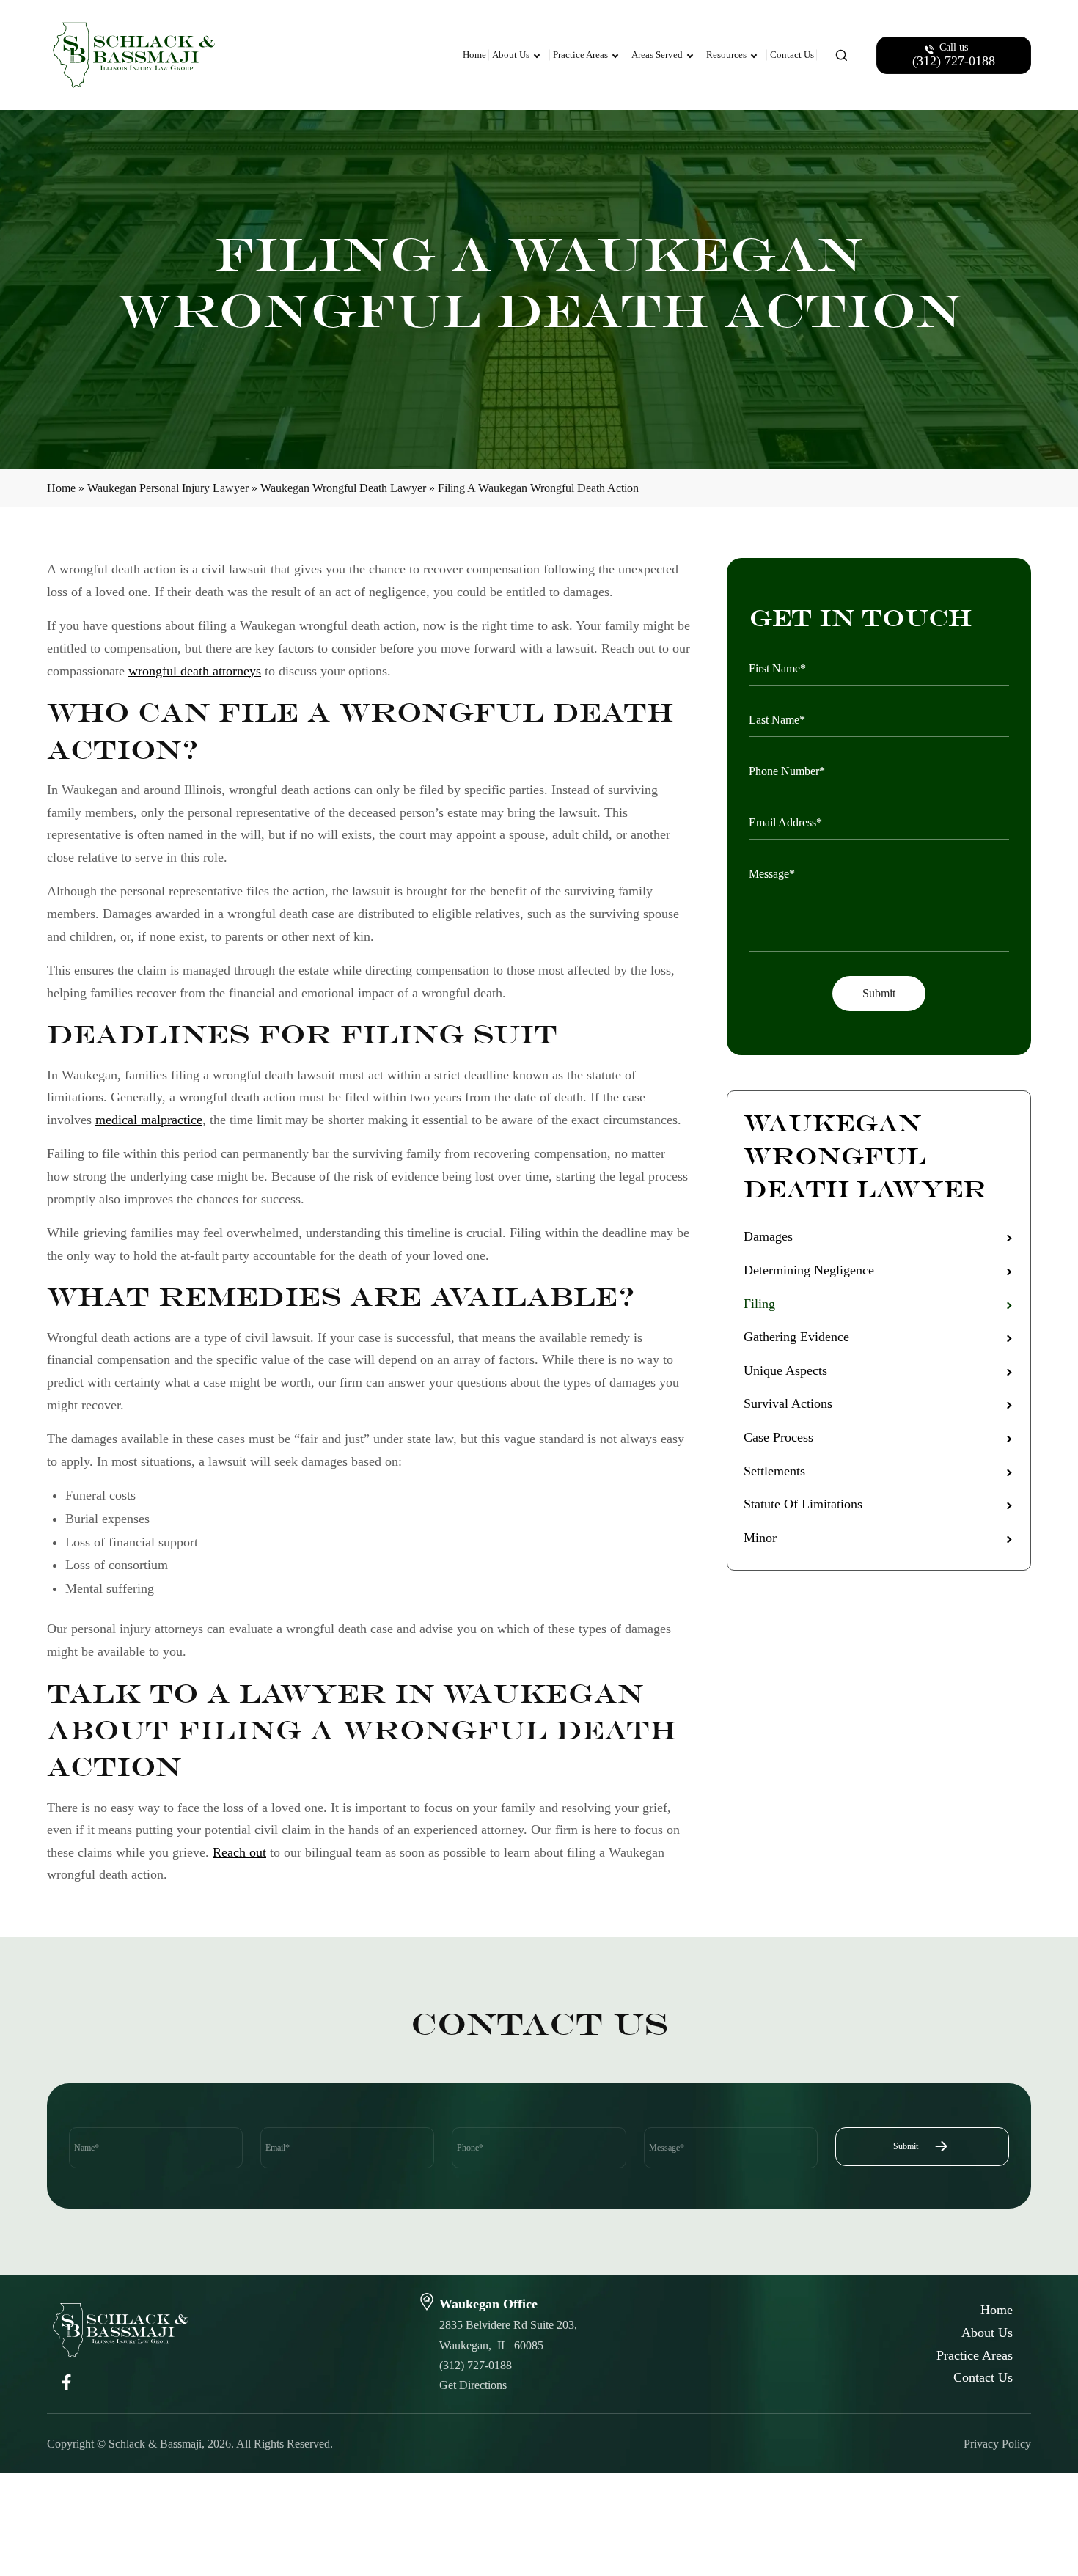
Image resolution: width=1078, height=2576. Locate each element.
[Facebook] (66, 2381)
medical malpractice (149, 1120)
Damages (768, 1236)
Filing (759, 1304)
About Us (511, 55)
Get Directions (473, 2385)
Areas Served (657, 55)
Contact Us (792, 55)
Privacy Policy (997, 2444)
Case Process (778, 1437)
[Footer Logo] (120, 2330)
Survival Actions (788, 1403)
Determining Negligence (809, 1270)
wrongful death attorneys (195, 671)
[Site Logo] (150, 55)
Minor (760, 1538)
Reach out (239, 1852)
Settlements (774, 1471)
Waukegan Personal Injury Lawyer (168, 488)
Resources (726, 55)
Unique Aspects (785, 1370)
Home (474, 55)
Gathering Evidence (796, 1337)
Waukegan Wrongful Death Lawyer (343, 488)
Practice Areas (580, 55)
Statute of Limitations (803, 1504)
